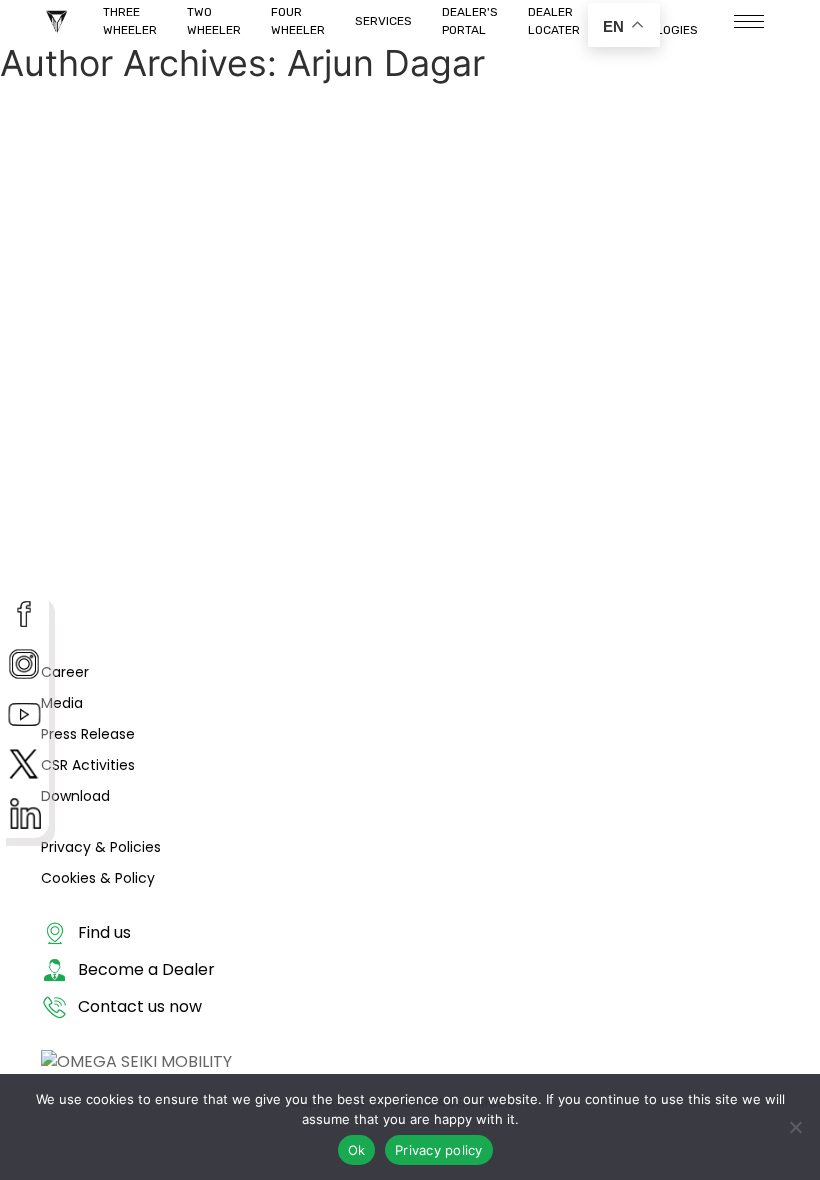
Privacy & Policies (101, 847)
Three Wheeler (130, 21)
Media (62, 703)
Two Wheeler (214, 21)
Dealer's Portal (470, 21)
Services (383, 21)
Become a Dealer (146, 969)
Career (65, 672)
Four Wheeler (298, 21)
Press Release (88, 734)
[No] (795, 1127)
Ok (357, 1150)
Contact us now (140, 1006)
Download (75, 796)
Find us (104, 932)
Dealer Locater (554, 21)
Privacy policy (439, 1150)
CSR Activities (88, 765)
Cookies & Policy (98, 878)
